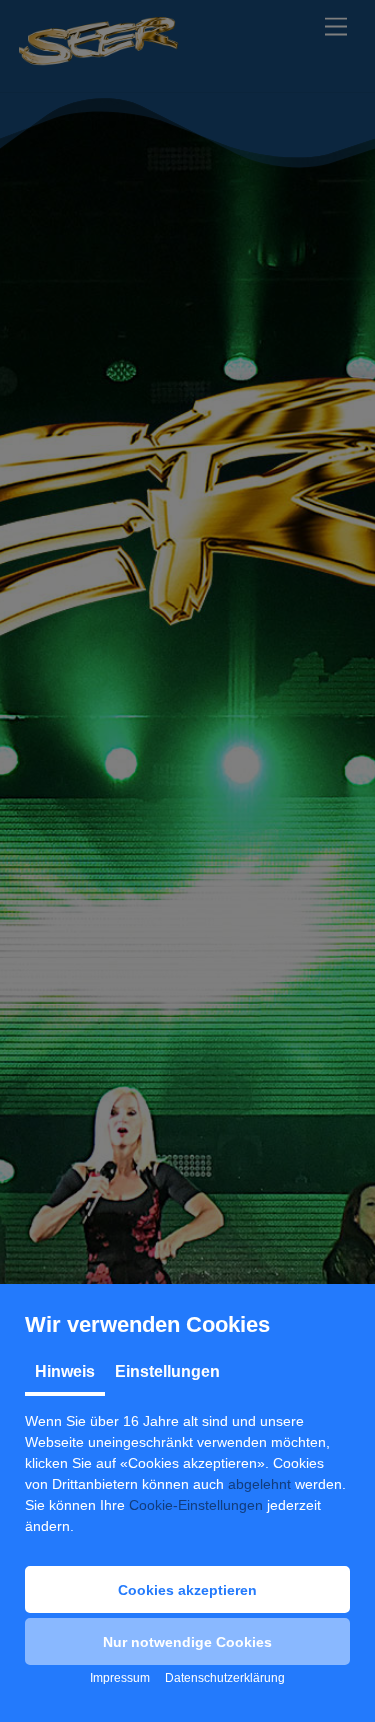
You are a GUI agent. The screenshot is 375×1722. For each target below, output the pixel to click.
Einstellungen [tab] (167, 1371)
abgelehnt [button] (259, 1484)
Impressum (120, 1678)
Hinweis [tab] (65, 1371)
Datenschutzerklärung (225, 1678)
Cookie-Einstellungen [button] (196, 1505)
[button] (187, 1589)
